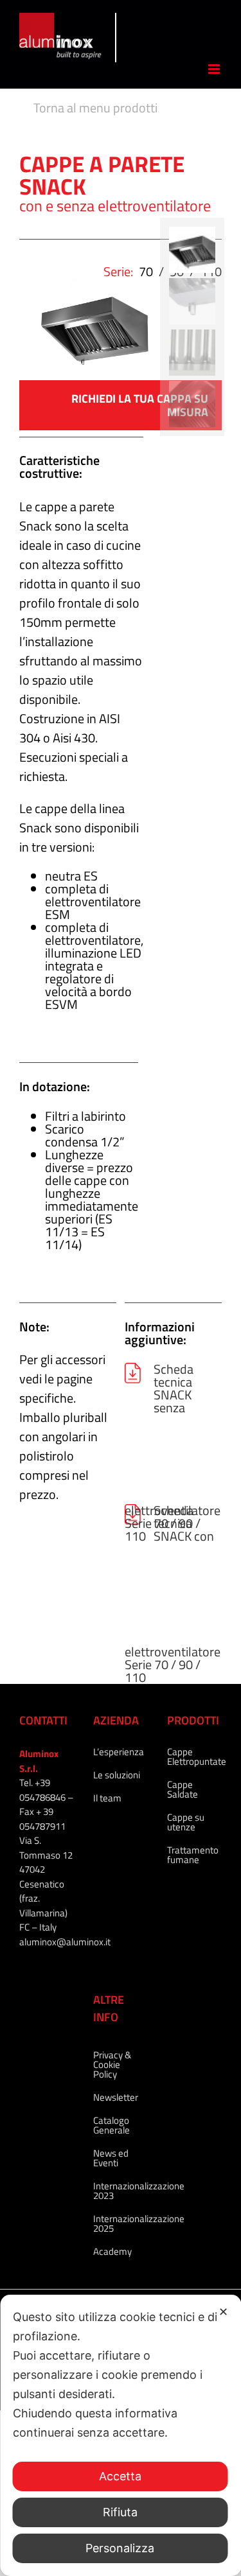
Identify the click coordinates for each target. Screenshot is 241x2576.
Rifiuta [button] (120, 2512)
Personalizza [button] (120, 2548)
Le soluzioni (117, 1775)
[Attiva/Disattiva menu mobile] (215, 69)
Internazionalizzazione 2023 (117, 2191)
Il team (107, 1798)
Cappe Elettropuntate (191, 1757)
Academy (112, 2251)
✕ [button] (223, 2312)
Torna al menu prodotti (95, 108)
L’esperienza (117, 1752)
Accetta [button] (120, 2476)
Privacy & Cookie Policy (112, 2064)
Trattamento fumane (191, 1855)
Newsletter (116, 2097)
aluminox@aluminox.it (65, 1942)
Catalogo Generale (112, 2125)
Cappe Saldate (183, 1789)
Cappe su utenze (186, 1822)
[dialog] (121, 2435)
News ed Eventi (111, 2158)
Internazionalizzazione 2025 (117, 2223)
